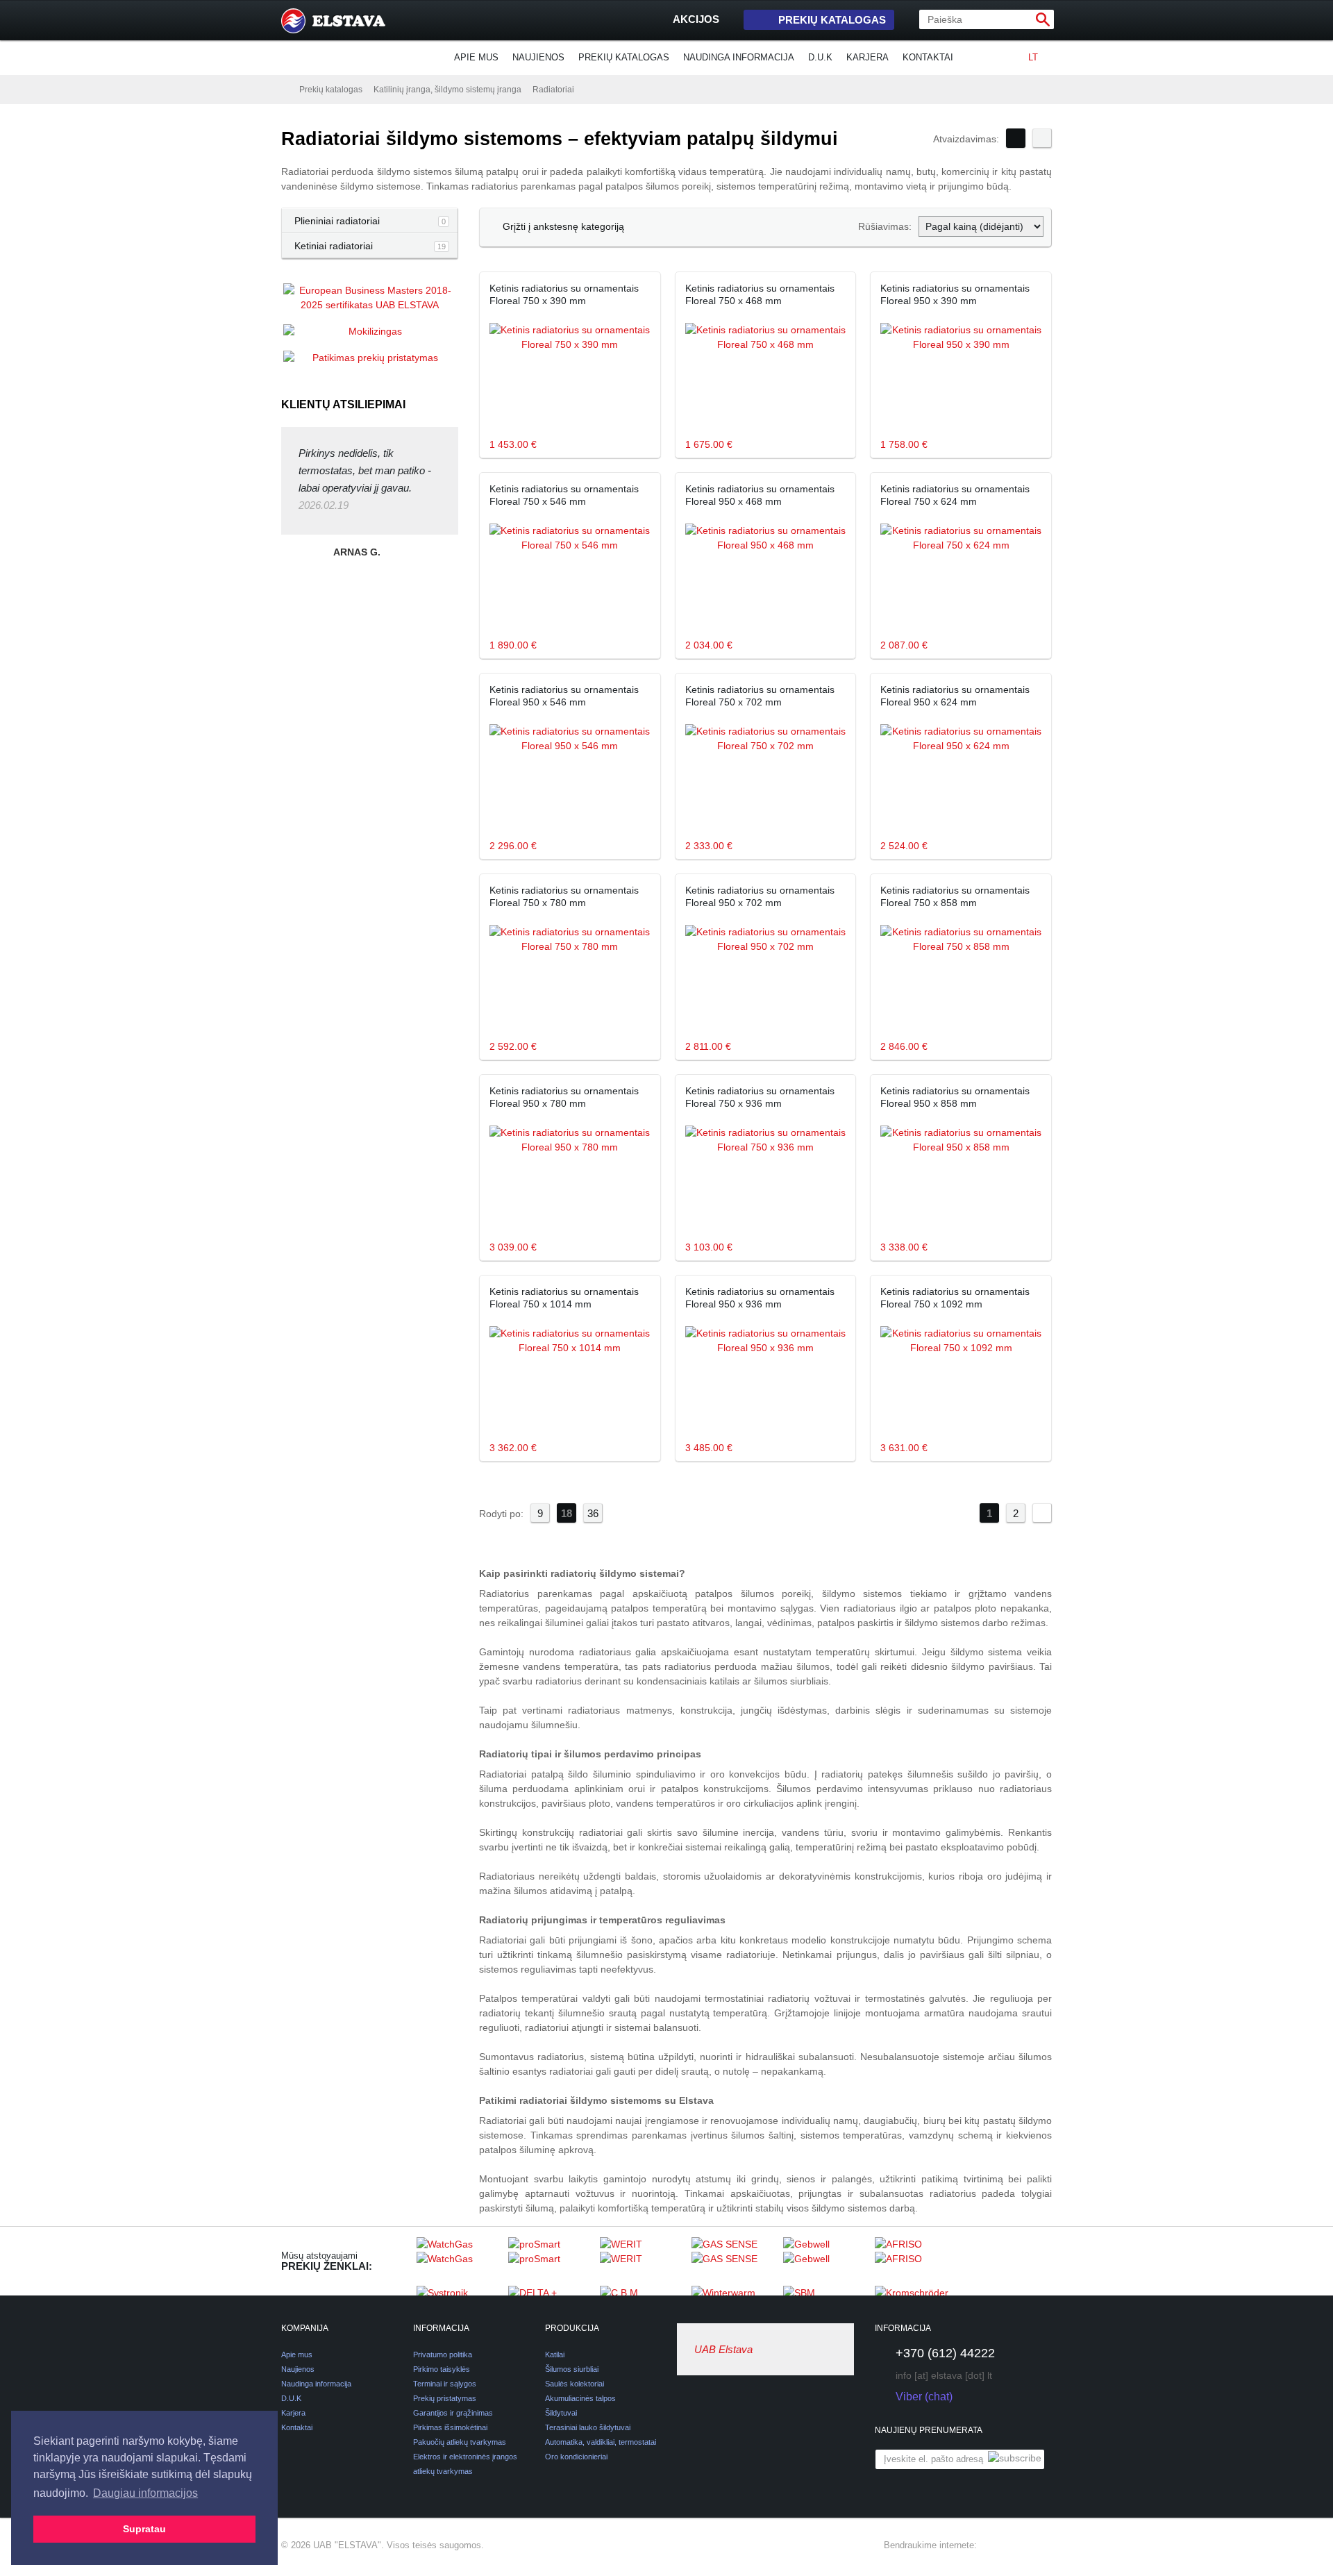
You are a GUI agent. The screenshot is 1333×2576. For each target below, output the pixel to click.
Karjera (867, 57)
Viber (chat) (924, 2397)
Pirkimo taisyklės (442, 2369)
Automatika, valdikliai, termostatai (601, 2442)
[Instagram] (1018, 2545)
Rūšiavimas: (885, 226)
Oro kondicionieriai (576, 2457)
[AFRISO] (917, 2261)
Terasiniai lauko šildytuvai (588, 2427)
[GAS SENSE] (734, 2261)
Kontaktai (928, 57)
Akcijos (696, 19)
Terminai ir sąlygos (445, 2384)
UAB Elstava (723, 2349)
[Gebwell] (825, 2261)
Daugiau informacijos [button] (145, 2493)
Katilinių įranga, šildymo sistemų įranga (447, 90)
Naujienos (538, 57)
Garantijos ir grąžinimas (453, 2413)
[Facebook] (994, 2545)
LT (1033, 57)
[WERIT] (642, 2261)
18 (567, 1513)
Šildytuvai (561, 2413)
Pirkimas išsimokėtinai (450, 2427)
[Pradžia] (285, 89)
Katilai (555, 2355)
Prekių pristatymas (445, 2398)
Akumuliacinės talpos (580, 2398)
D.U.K (820, 57)
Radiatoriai (553, 90)
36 (593, 1513)
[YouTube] (1043, 2545)
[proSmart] (551, 2261)
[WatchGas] (459, 2261)
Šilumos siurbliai (572, 2369)
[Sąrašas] (1042, 138)
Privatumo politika (443, 2355)
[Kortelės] (1016, 138)
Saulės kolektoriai (575, 2384)
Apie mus (476, 57)
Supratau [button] (144, 2529)
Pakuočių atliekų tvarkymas (460, 2442)
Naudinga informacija (739, 57)
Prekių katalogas (832, 20)
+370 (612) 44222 (945, 2353)
